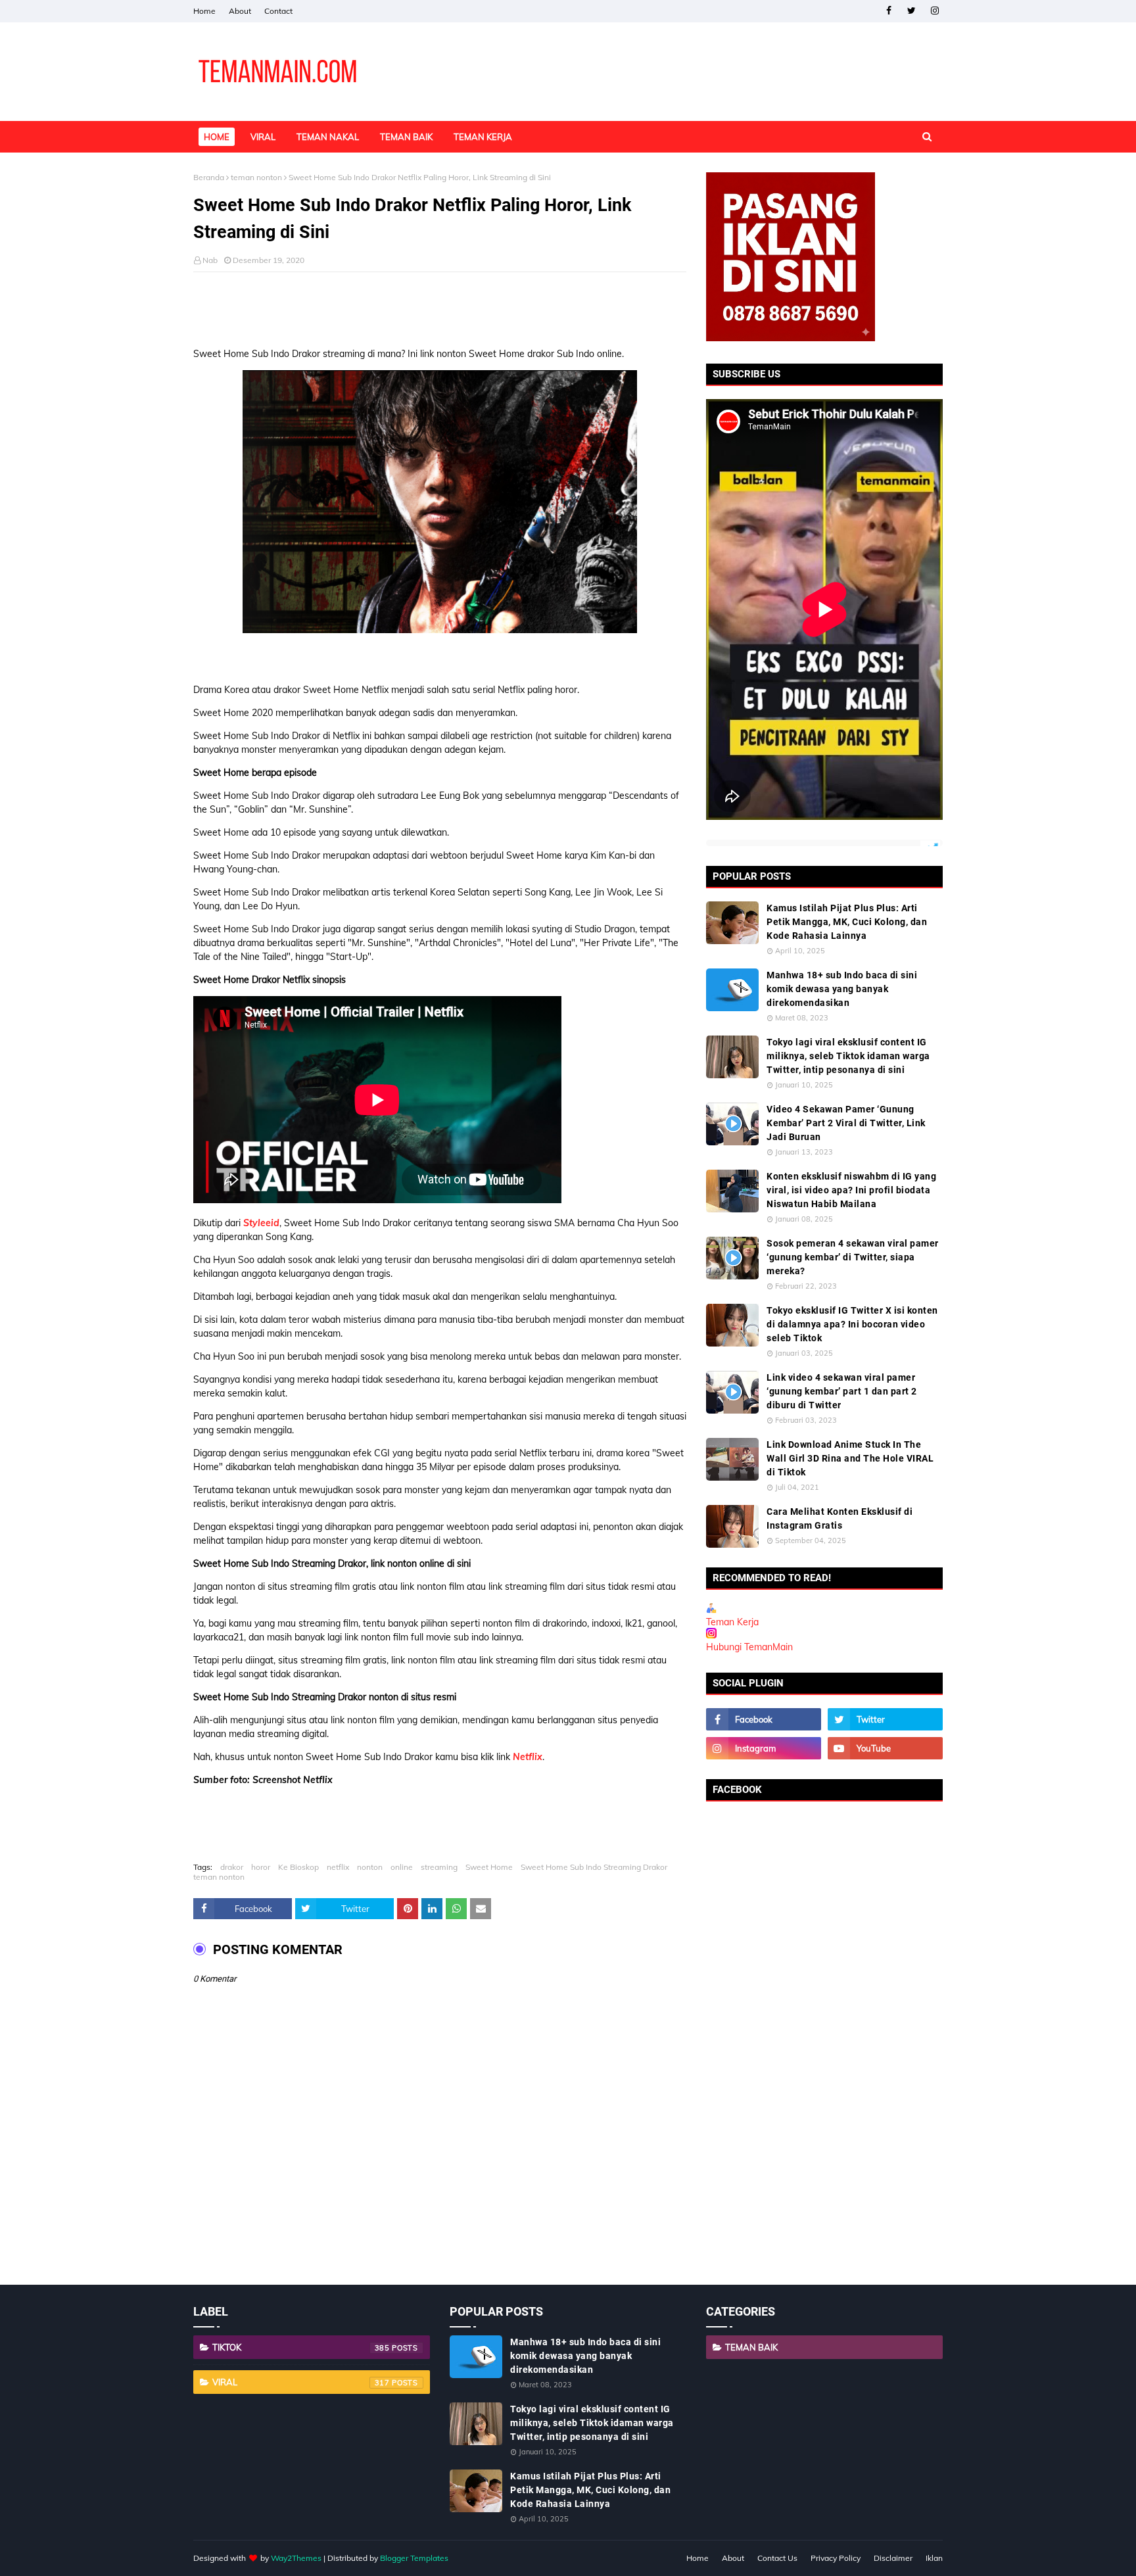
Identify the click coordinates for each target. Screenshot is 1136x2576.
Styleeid (261, 1223)
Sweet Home (489, 1867)
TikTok (301, 2347)
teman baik (751, 2347)
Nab (210, 260)
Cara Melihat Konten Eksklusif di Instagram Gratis (840, 1518)
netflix (338, 1867)
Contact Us (777, 2558)
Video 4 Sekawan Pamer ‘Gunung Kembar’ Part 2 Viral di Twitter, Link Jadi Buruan (846, 1123)
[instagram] (935, 11)
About (240, 11)
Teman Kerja (732, 1622)
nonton (370, 1867)
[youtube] (885, 1748)
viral (301, 2382)
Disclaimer (893, 2558)
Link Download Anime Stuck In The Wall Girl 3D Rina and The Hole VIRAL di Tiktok (850, 1458)
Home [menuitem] (217, 137)
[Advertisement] (440, 305)
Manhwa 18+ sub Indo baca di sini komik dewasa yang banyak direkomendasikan (842, 989)
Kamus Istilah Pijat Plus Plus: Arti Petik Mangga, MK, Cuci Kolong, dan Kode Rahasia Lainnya (847, 922)
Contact (278, 11)
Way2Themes (296, 2558)
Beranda (209, 177)
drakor (232, 1867)
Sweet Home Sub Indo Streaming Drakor (594, 1867)
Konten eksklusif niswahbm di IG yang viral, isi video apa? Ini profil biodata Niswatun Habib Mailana (851, 1190)
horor (261, 1867)
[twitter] (911, 11)
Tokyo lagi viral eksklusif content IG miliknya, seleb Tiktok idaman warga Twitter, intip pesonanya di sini (848, 1056)
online (402, 1867)
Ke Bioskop (298, 1867)
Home (204, 11)
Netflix (528, 1757)
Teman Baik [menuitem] (406, 137)
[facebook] (888, 11)
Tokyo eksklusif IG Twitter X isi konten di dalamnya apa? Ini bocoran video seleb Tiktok (852, 1324)
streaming (439, 1867)
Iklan (934, 2558)
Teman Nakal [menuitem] (328, 137)
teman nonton (256, 177)
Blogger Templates (414, 2558)
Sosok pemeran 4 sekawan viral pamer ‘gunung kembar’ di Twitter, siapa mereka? (853, 1257)
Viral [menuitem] (263, 137)
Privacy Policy (836, 2558)
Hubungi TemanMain (749, 1647)
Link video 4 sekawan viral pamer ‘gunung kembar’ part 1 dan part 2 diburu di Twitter (842, 1391)
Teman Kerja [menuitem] (483, 137)
